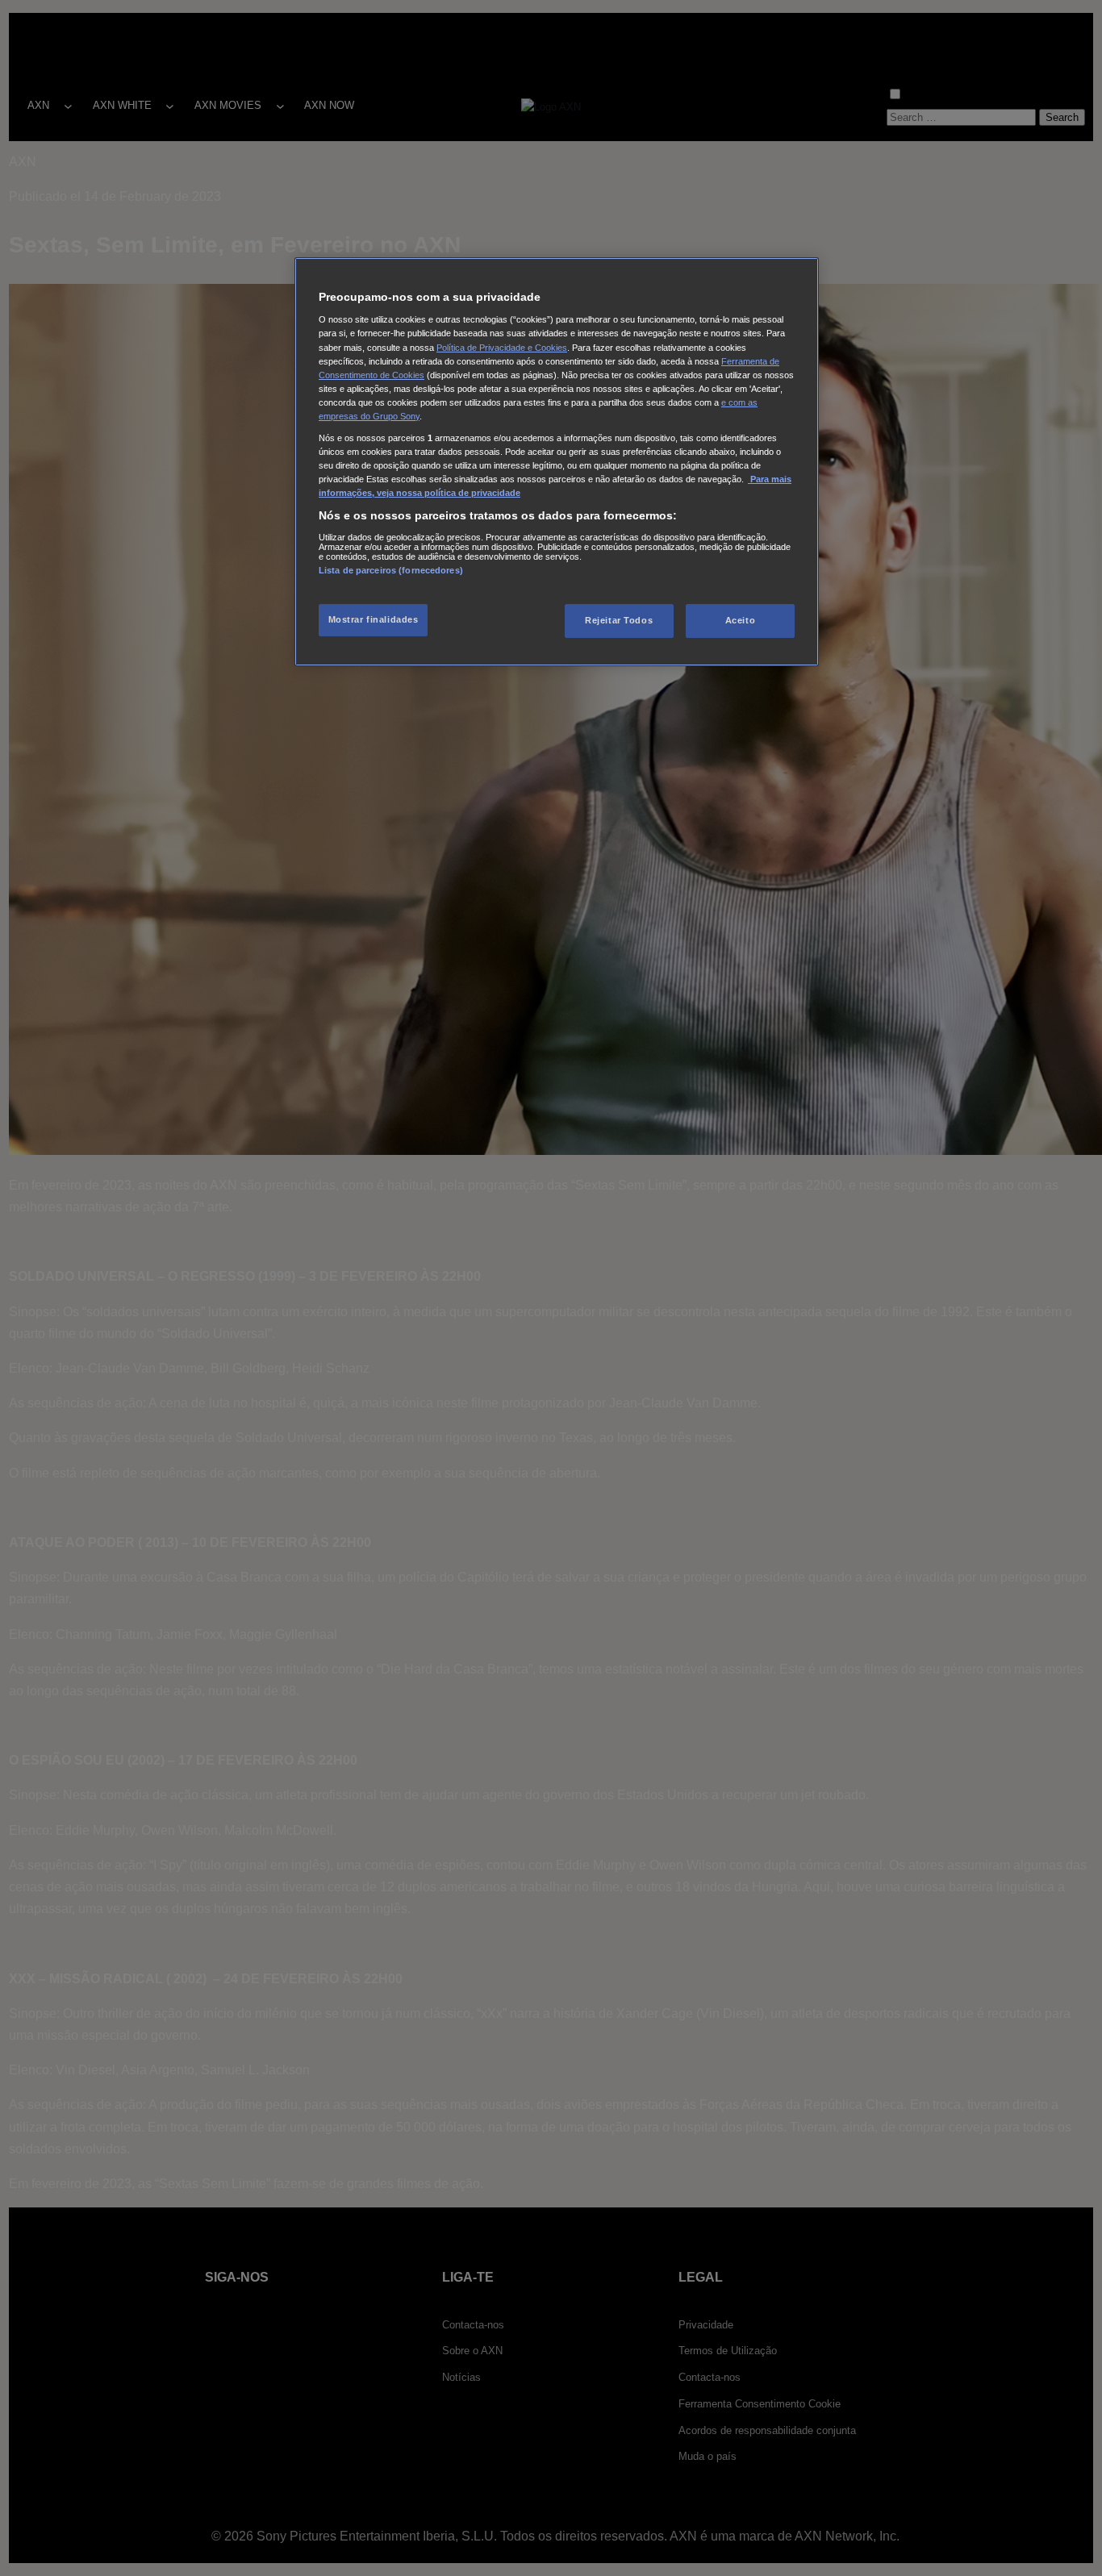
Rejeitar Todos (619, 621)
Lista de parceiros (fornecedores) (391, 570)
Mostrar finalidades (374, 620)
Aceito (740, 621)
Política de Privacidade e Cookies (502, 348)
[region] (557, 461)
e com (735, 402)
